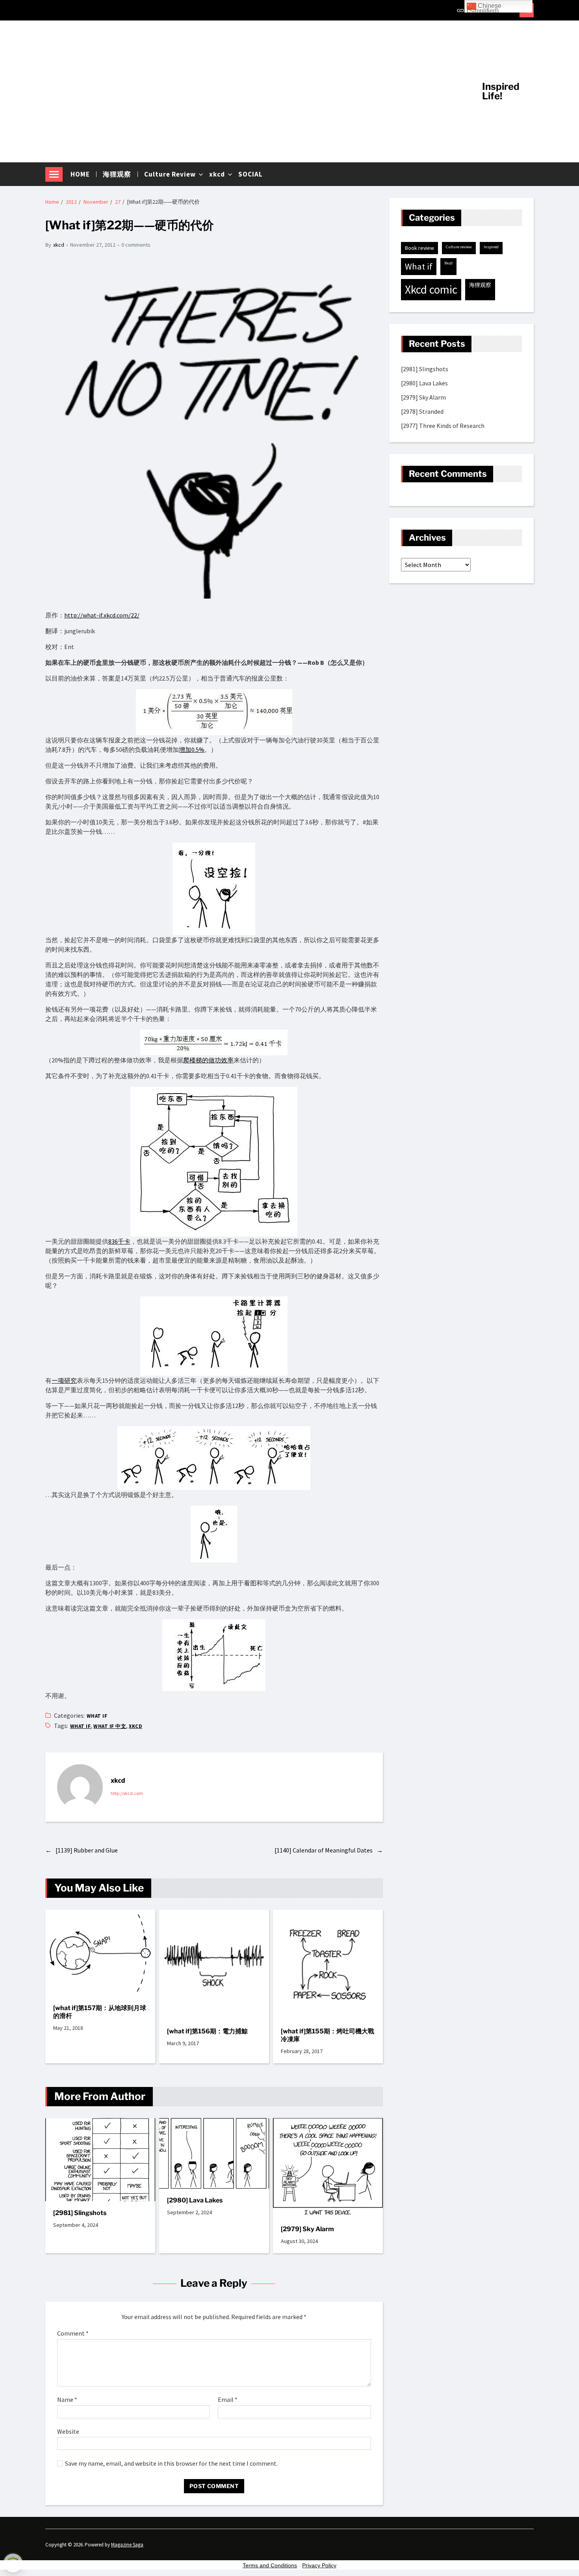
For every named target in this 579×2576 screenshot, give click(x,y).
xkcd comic (431, 290)
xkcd (217, 174)
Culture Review (170, 174)
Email (228, 2400)
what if (97, 1716)
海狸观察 (117, 174)
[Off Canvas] (54, 174)
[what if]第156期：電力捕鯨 (207, 2031)
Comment (73, 2334)
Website (68, 2431)
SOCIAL (251, 174)
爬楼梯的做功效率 (208, 1060)
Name (67, 2400)
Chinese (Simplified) (484, 7)
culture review (459, 247)
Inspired (491, 247)
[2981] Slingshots (80, 2213)
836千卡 (119, 1241)
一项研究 (64, 1380)
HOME (80, 174)
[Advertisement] (258, 91)
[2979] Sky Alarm (307, 2229)
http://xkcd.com (127, 1793)
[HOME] (460, 10)
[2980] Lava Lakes (195, 2200)
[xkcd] (80, 1787)
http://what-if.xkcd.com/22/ (102, 615)
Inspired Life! (501, 91)
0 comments (136, 245)
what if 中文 (110, 1726)
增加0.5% (192, 750)
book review (419, 248)
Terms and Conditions (270, 2565)
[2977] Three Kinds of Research (443, 426)
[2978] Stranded (422, 412)
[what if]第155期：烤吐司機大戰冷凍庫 (328, 2035)
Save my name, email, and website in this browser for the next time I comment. (171, 2464)
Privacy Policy (319, 2565)
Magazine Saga (127, 2545)
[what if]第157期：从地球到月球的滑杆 (100, 2012)
